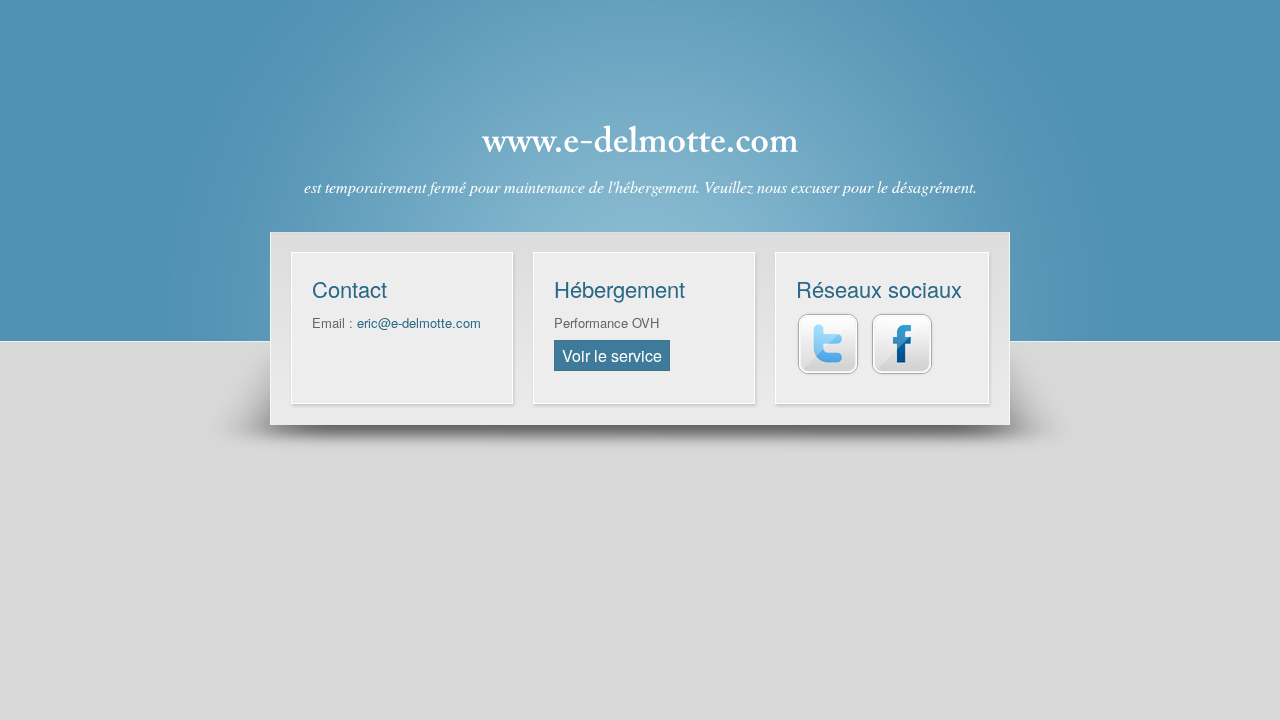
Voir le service (612, 355)
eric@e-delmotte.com (419, 322)
